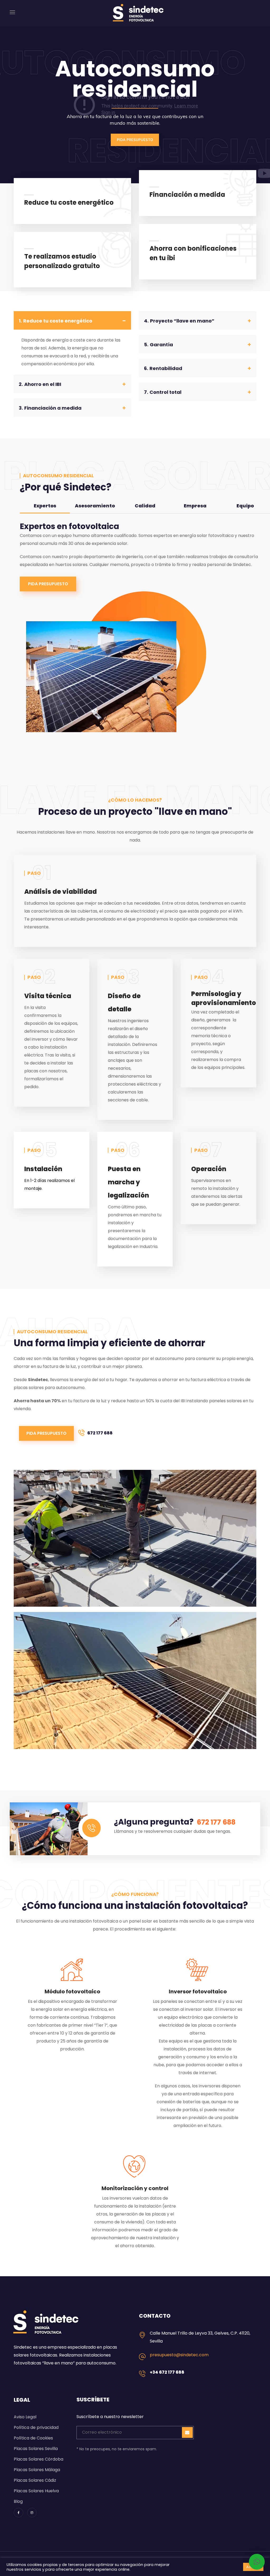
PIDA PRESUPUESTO (135, 140)
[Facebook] (18, 2513)
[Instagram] (32, 2513)
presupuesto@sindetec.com (179, 2355)
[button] (48, 584)
